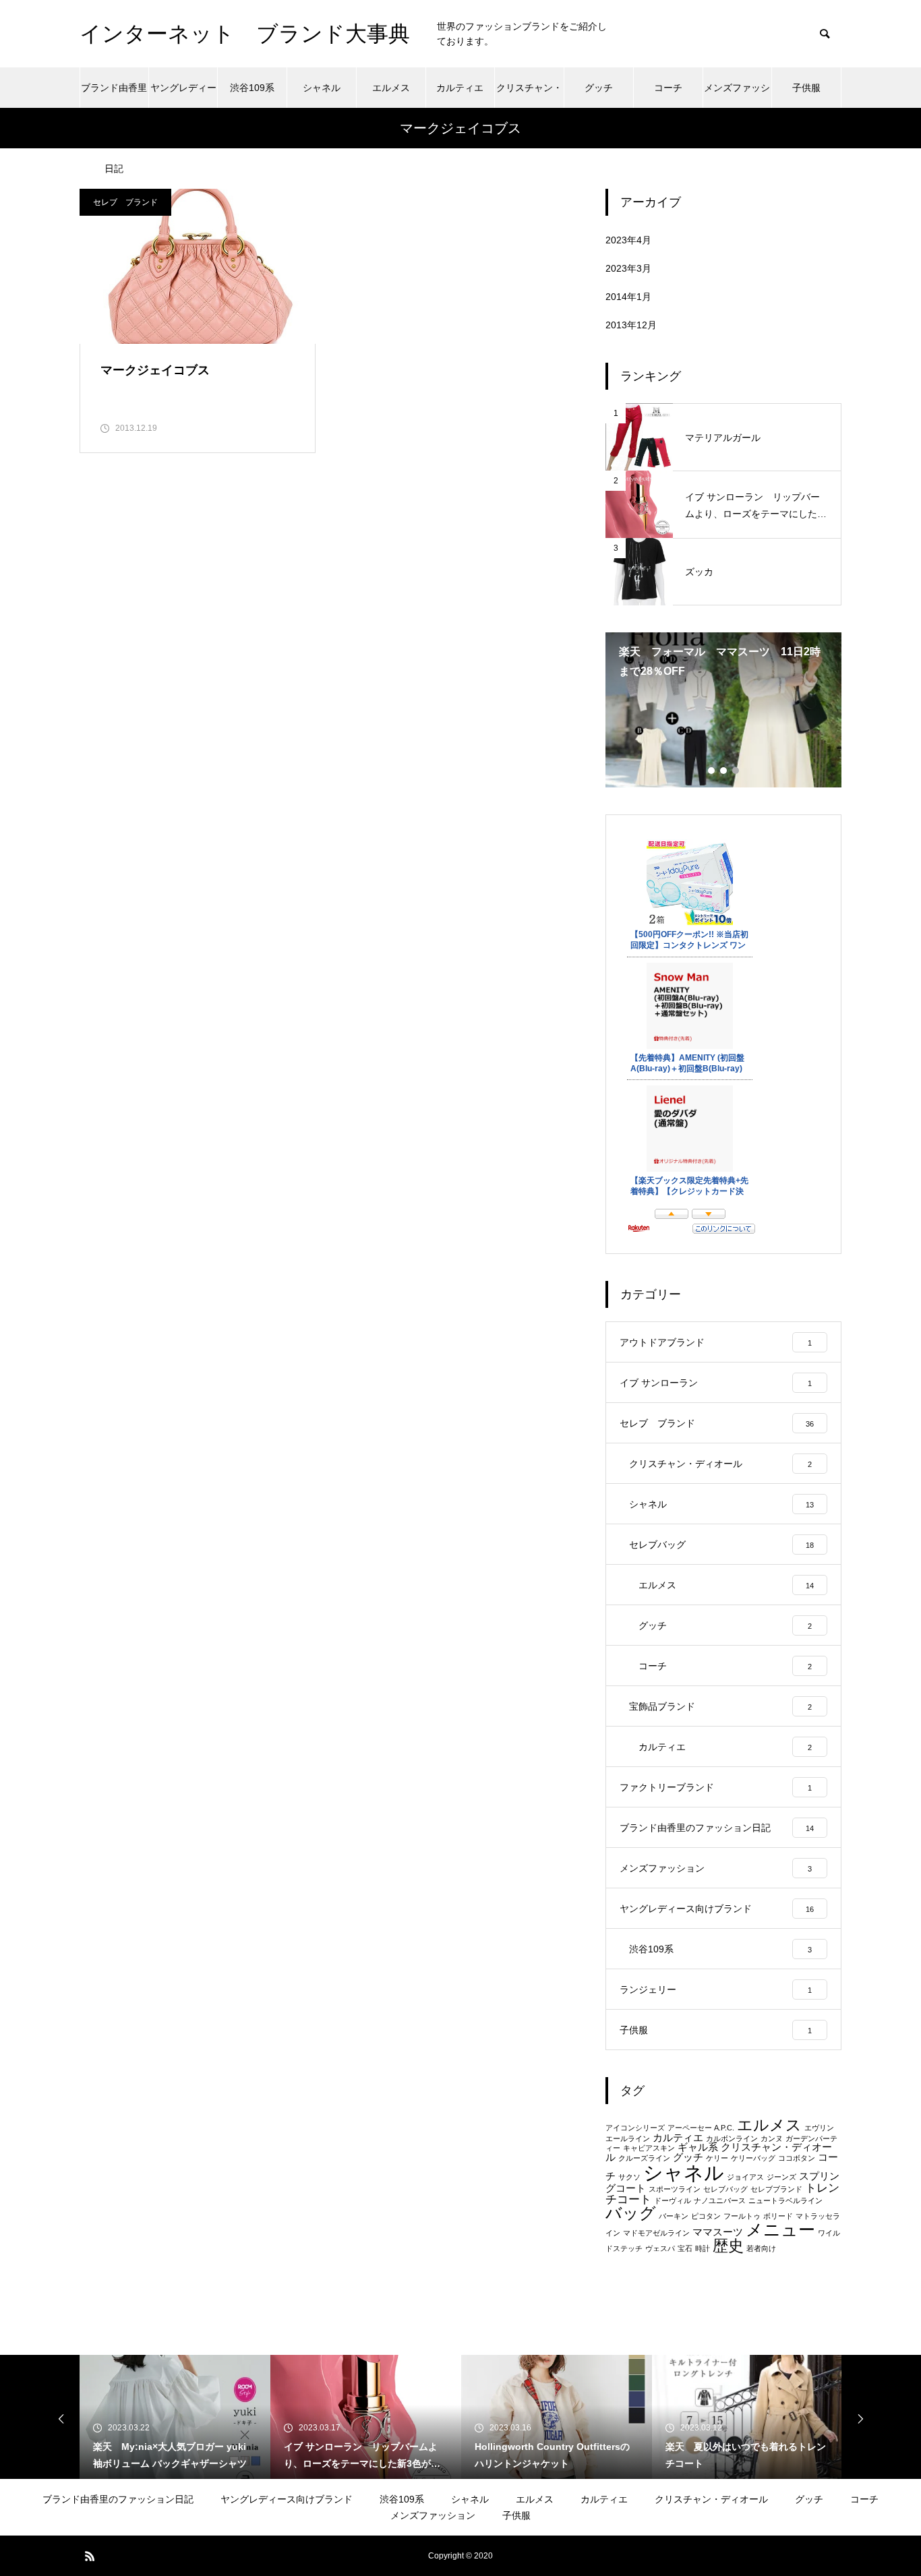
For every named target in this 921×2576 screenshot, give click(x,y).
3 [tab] (736, 771)
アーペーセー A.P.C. (701, 2128)
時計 (703, 2248)
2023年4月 (628, 240)
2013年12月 (631, 325)
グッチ (599, 88)
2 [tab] (724, 771)
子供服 (806, 88)
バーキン (674, 2216)
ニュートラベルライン (785, 2200)
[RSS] (90, 2556)
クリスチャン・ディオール (529, 95)
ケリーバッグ (753, 2158)
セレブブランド (776, 2189)
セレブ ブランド (125, 202)
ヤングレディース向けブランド (183, 95)
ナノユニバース (720, 2200)
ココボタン (797, 2158)
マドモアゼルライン (656, 2233)
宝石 (685, 2248)
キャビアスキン (649, 2148)
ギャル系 (698, 2147)
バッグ (631, 2213)
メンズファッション (737, 95)
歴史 (728, 2246)
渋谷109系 (252, 88)
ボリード (778, 2216)
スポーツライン (675, 2189)
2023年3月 (628, 268)
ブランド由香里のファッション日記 (114, 95)
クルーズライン (644, 2158)
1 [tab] (712, 771)
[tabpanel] (723, 710)
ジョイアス (745, 2177)
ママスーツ (718, 2232)
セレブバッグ (725, 2189)
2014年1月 (628, 297)
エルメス (391, 88)
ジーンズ (781, 2177)
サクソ (629, 2177)
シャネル (322, 88)
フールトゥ (742, 2216)
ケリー (717, 2158)
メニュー (780, 2229)
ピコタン (706, 2216)
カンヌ (772, 2138)
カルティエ (460, 88)
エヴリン (819, 2128)
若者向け (761, 2248)
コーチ (668, 88)
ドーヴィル (673, 2200)
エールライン (628, 2138)
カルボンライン (732, 2138)
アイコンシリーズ (635, 2128)
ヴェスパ (660, 2248)
